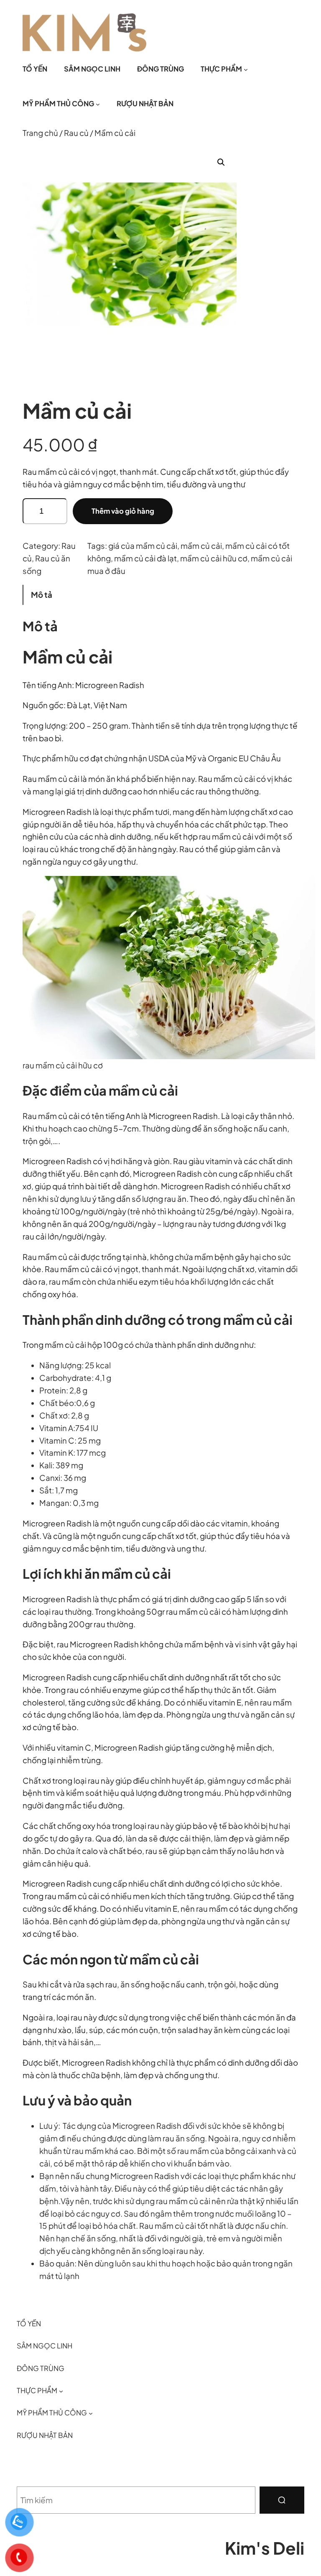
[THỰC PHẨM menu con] (246, 69)
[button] (221, 162)
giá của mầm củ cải (143, 546)
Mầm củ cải (68, 657)
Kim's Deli (265, 2548)
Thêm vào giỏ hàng (123, 511)
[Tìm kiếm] (282, 2500)
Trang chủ (40, 133)
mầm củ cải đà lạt (145, 558)
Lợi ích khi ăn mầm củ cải (97, 1574)
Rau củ (76, 133)
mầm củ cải (201, 546)
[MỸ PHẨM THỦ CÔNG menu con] (98, 104)
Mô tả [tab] (42, 595)
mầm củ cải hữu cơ (214, 558)
